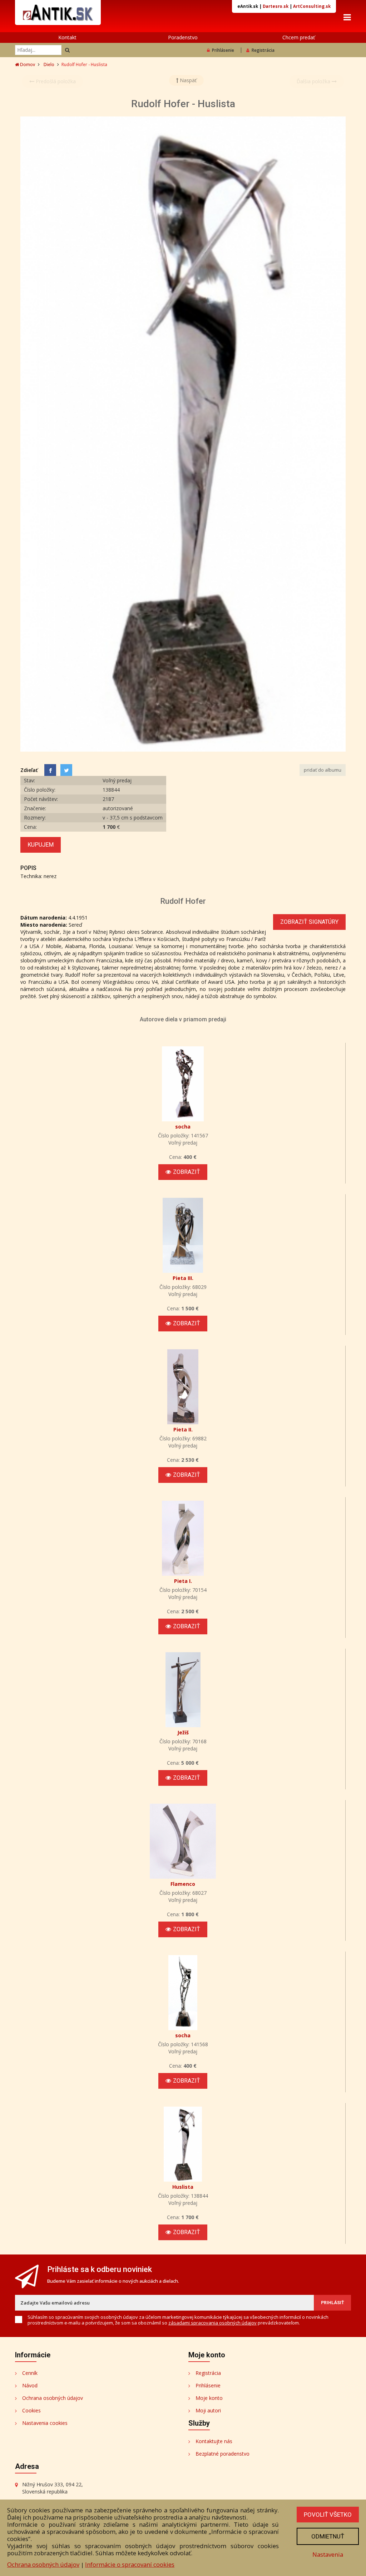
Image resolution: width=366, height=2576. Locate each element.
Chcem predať (299, 37)
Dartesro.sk (276, 6)
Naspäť (187, 80)
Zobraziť (187, 1172)
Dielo (49, 64)
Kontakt (67, 37)
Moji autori (208, 2410)
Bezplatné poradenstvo (222, 2454)
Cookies (31, 2410)
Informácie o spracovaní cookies (130, 2564)
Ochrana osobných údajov (53, 2398)
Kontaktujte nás (214, 2441)
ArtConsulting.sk (312, 6)
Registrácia (263, 50)
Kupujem (41, 845)
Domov (27, 64)
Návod (30, 2385)
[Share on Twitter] (66, 770)
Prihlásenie (223, 50)
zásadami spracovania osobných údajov (212, 2323)
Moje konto (209, 2398)
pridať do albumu (323, 770)
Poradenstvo (183, 37)
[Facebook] (50, 770)
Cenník (30, 2373)
